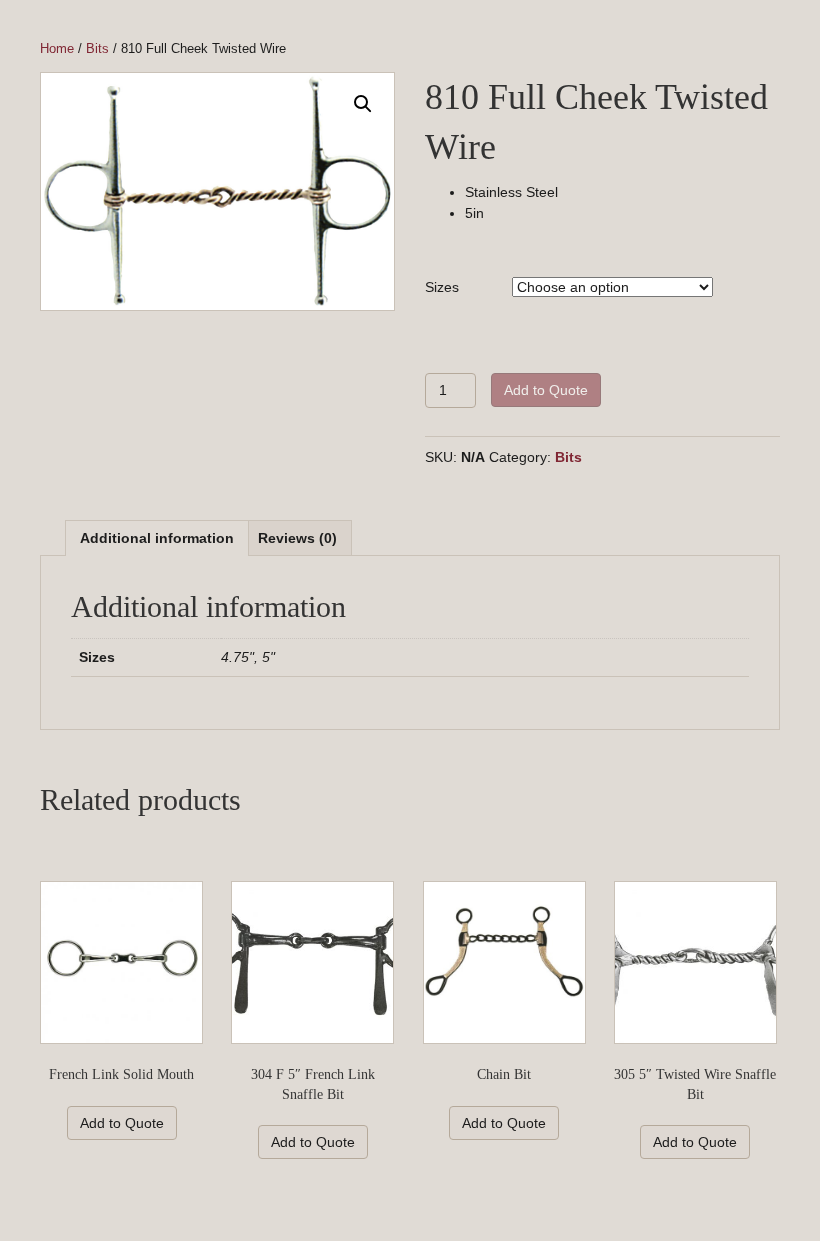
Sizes (442, 287)
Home (57, 48)
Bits (97, 48)
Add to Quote (546, 390)
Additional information (157, 538)
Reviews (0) (297, 538)
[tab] (157, 537)
